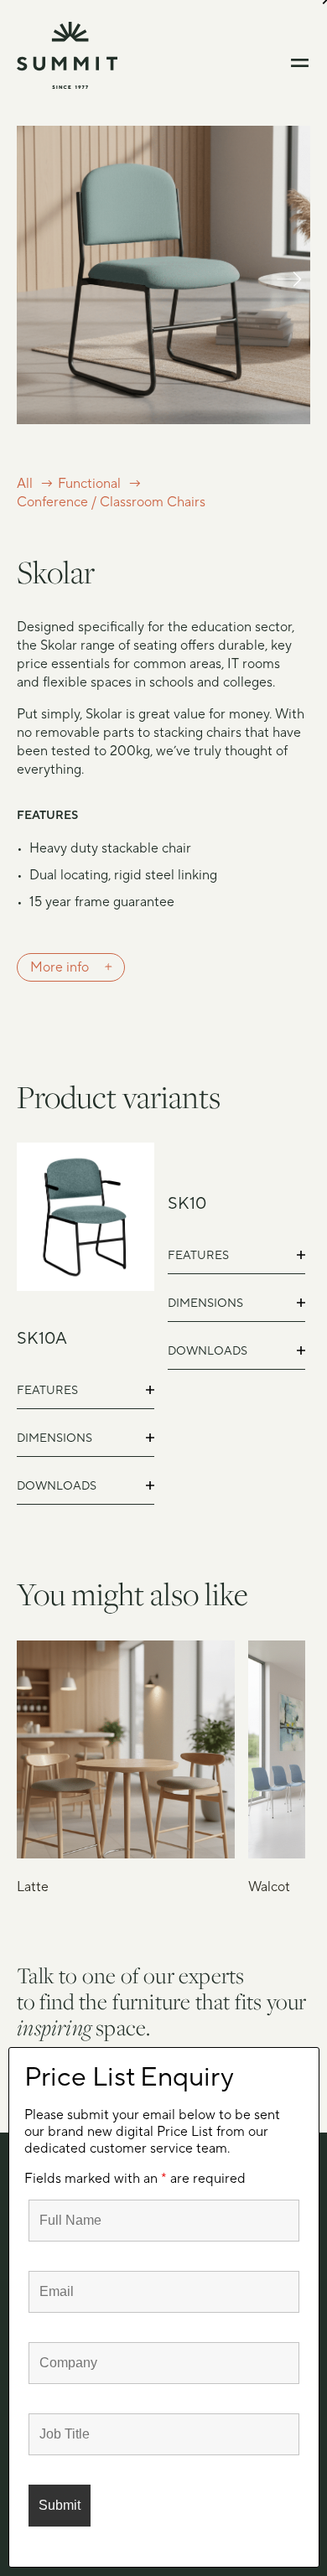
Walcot (269, 1887)
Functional (89, 484)
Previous (38, 294)
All (25, 484)
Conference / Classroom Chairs (111, 502)
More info (60, 967)
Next (289, 294)
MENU (301, 63)
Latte (33, 1887)
